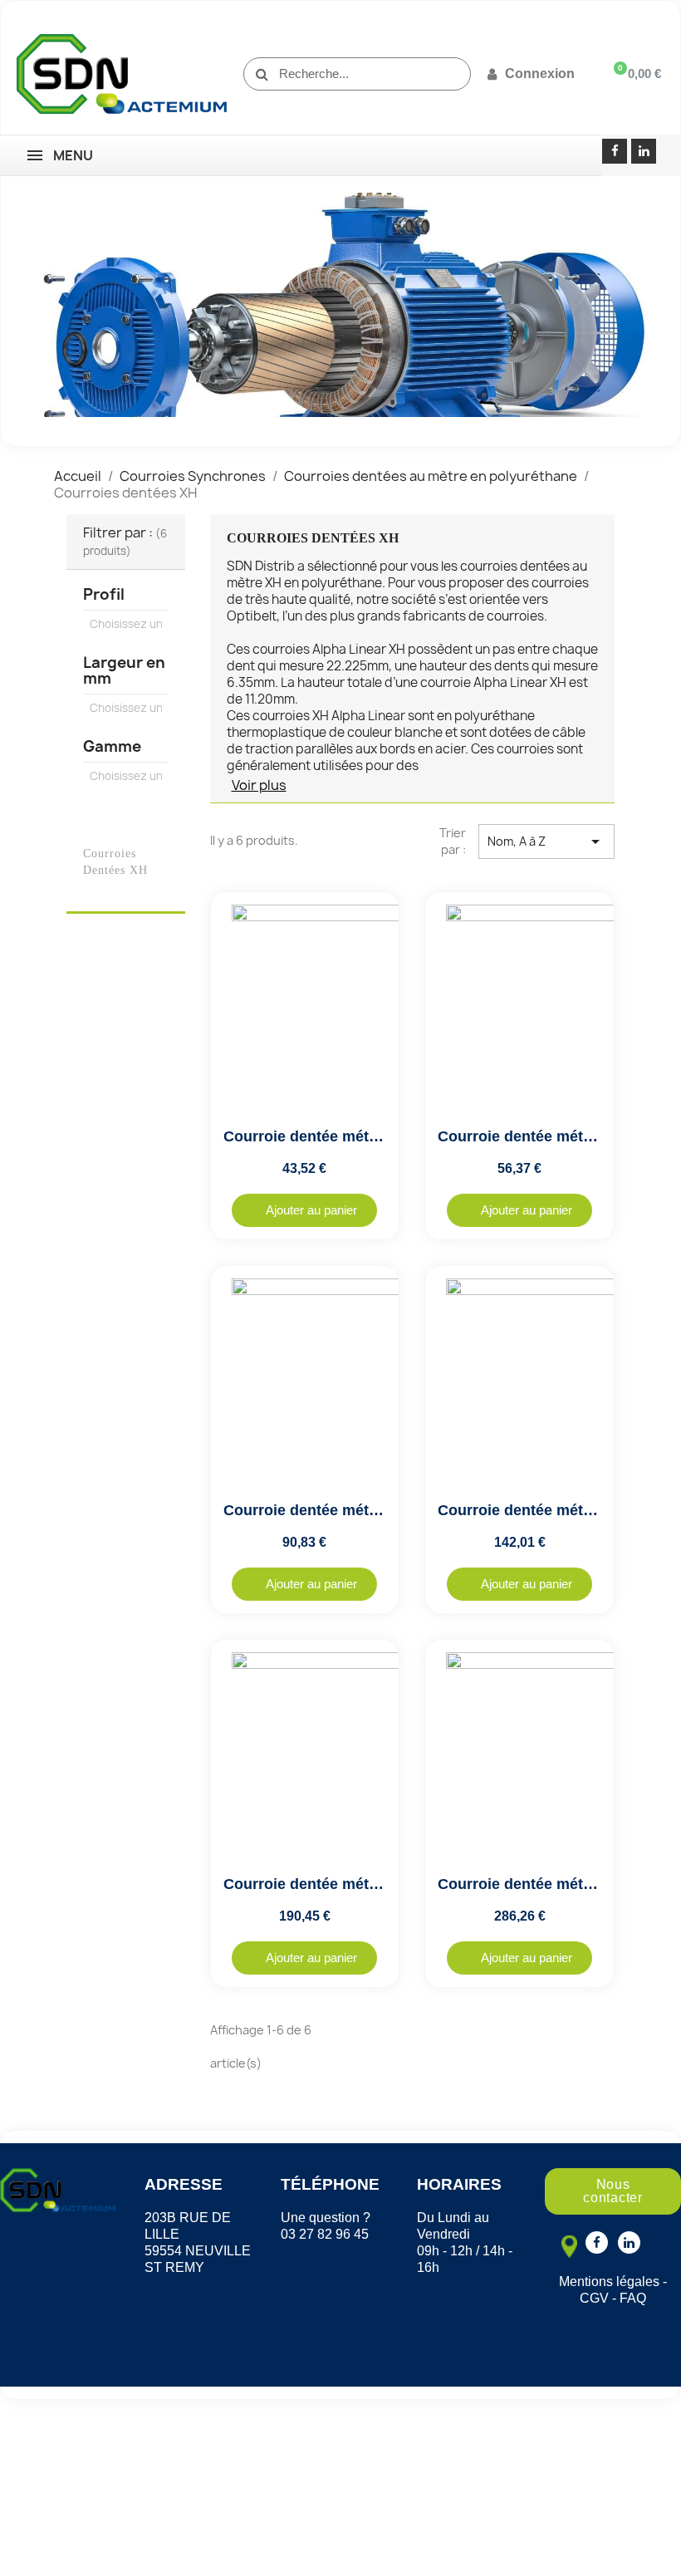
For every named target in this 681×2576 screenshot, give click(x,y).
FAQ (633, 2298)
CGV (594, 2298)
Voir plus (259, 785)
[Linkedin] (644, 151)
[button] (304, 1210)
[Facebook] (615, 151)
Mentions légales (609, 2282)
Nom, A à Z (546, 841)
